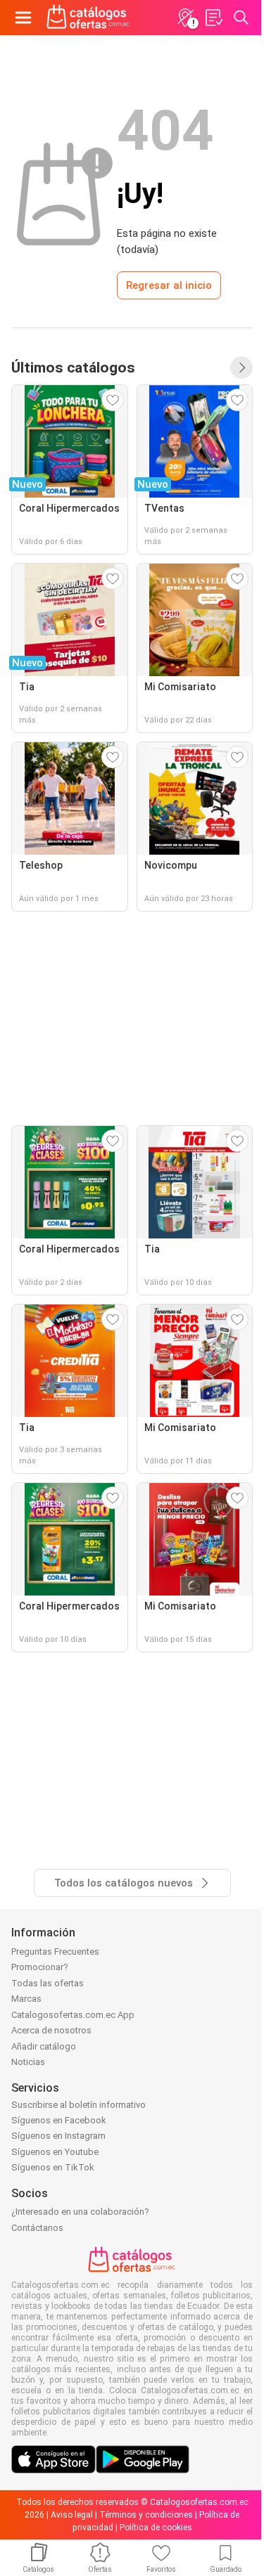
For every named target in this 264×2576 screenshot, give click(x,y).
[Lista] (213, 18)
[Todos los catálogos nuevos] (241, 368)
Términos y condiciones (146, 2515)
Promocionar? (40, 1967)
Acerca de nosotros (51, 2030)
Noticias (28, 2062)
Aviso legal (72, 2515)
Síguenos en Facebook (59, 2120)
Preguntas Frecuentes (55, 1952)
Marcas (26, 1999)
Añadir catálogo (44, 2046)
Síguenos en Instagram (58, 2136)
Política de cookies (156, 2528)
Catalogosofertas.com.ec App (73, 2015)
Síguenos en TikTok (53, 2167)
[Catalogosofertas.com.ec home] (88, 18)
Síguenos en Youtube (55, 2152)
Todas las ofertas (48, 1983)
